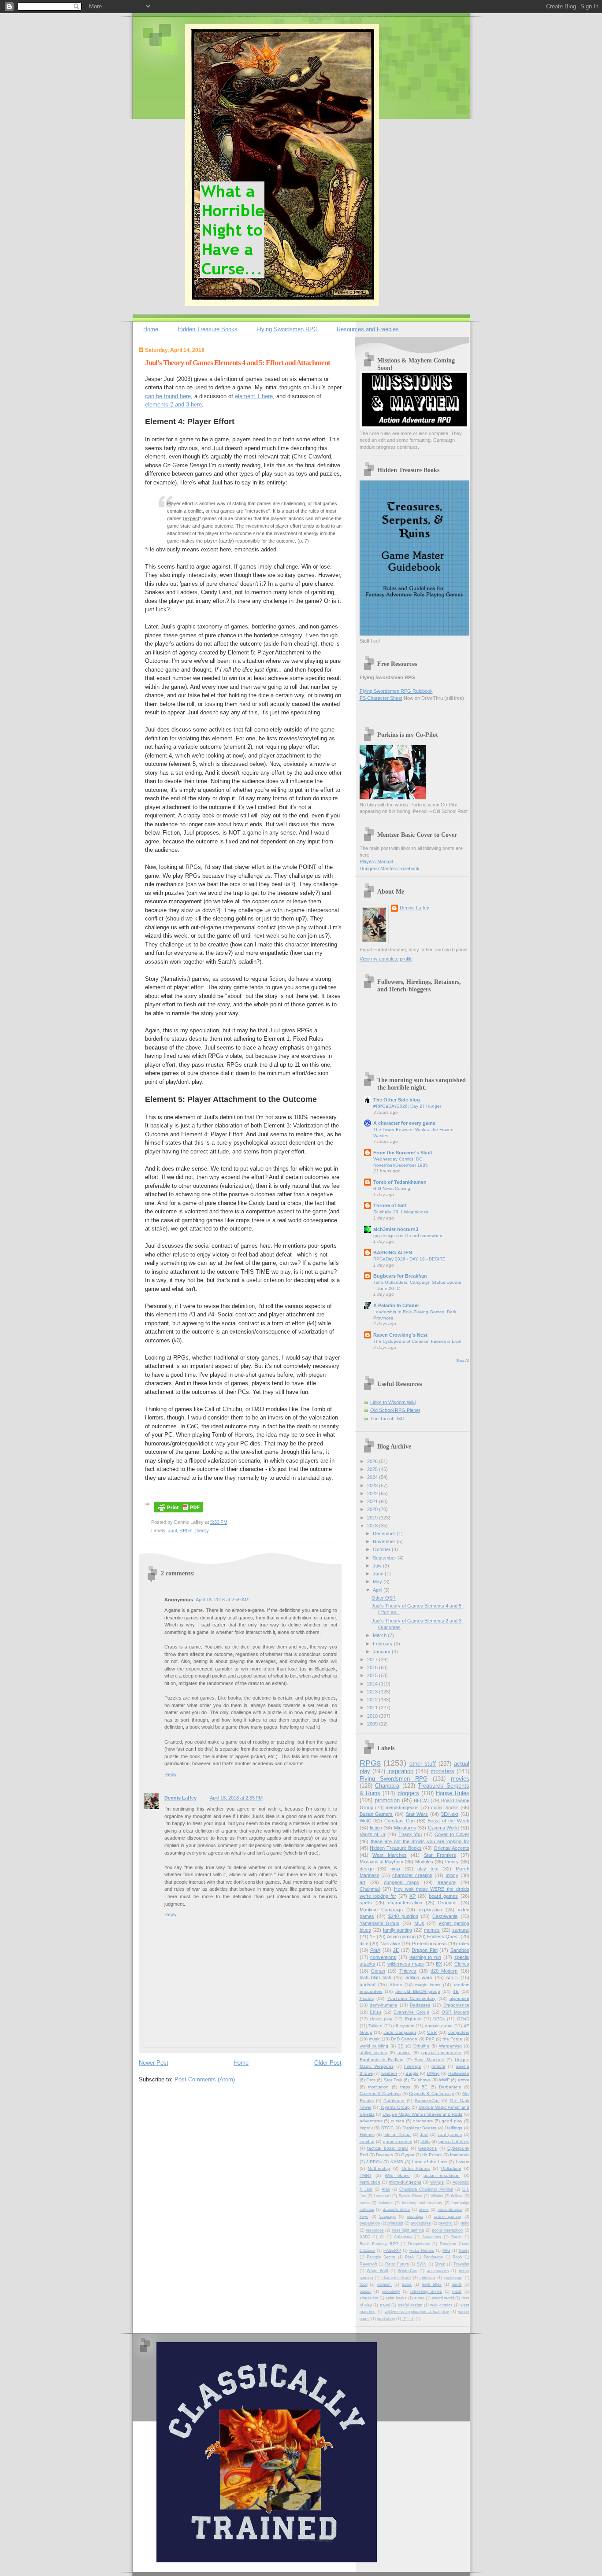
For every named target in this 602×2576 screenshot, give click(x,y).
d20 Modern (444, 1971)
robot (457, 2291)
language (388, 2217)
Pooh (457, 2257)
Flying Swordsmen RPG (287, 329)
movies (460, 1779)
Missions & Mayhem (381, 1862)
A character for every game (404, 1123)
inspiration (400, 1771)
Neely (464, 2251)
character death (396, 2278)
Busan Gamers (376, 1814)
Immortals (460, 2155)
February (383, 1644)
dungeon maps (401, 1882)
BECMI (421, 1800)
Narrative (390, 1944)
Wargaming (450, 2046)
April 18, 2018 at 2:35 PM (236, 1798)
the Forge (452, 2039)
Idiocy (452, 1875)
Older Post (328, 2063)
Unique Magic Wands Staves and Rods (423, 2114)
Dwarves (385, 2155)
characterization (405, 1903)
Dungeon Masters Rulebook (390, 869)
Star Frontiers (440, 1855)
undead (368, 1985)
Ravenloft (368, 2264)
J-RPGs (374, 2162)
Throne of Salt (390, 1205)
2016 (373, 1667)
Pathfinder (394, 2101)
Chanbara (387, 1786)
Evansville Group (411, 2012)
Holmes (367, 2134)
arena (365, 2203)
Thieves (408, 1971)
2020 (373, 1509)
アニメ (408, 2319)
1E (373, 1937)
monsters (442, 1771)
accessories (438, 2271)
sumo (419, 2298)
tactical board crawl (388, 2148)
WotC (366, 1821)
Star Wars (417, 1814)
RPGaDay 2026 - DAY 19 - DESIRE (409, 1259)
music (375, 2039)
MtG (446, 2251)
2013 (373, 1692)
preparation (370, 2223)
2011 (373, 1707)
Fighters (413, 2019)
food (364, 2284)
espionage (453, 2278)
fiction (376, 1828)
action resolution (442, 2175)
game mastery (398, 2142)
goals (407, 2284)
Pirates (367, 1998)
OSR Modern (455, 2012)
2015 (373, 1675)
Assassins (432, 2237)
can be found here (168, 396)
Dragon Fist (425, 1950)
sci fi (452, 1977)
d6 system (404, 2026)
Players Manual (376, 861)
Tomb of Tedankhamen (400, 1182)
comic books (445, 1807)
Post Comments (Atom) (205, 2079)
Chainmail (370, 1889)
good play (452, 2121)
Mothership (379, 2168)
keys (364, 2217)
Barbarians (450, 2087)
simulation (369, 2298)
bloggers (408, 1793)
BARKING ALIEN (393, 1253)
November (385, 1541)
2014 (373, 1684)
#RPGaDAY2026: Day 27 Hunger (407, 1106)
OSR (432, 2032)
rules (464, 1944)
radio (465, 2223)
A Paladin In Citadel (396, 1305)
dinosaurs (423, 2121)
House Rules (452, 1793)
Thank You (410, 1834)
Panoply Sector (381, 2257)
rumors (438, 2066)
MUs (419, 1923)
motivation (378, 2087)
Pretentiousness (429, 1944)
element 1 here (254, 396)
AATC (365, 2237)
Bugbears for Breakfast (400, 1276)
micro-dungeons (405, 2182)
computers (459, 2032)
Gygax (408, 2155)
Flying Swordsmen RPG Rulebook (396, 691)
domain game (439, 2026)
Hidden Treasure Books (208, 329)
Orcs (371, 2080)
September (385, 1558)
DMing (433, 2073)
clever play (381, 2019)
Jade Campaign (400, 2032)
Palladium (451, 2168)
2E (396, 1950)
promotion (387, 1800)
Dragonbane (419, 2244)
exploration (430, 1910)
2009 (373, 1724)
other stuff (423, 1764)
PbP (430, 2039)
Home (151, 329)
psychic (446, 2223)
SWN (422, 2264)
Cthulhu (421, 2046)
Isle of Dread (397, 2134)
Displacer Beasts (420, 2128)
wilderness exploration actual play (417, 2312)
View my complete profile (386, 959)
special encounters (441, 2053)
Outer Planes (416, 2168)
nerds (457, 2284)
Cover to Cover (452, 1834)
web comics (441, 2305)
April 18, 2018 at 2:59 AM (222, 1600)
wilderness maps (406, 1964)
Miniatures (405, 1828)
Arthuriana (403, 2237)
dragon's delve (397, 2210)
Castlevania (445, 1916)
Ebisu (375, 2012)
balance (386, 2203)
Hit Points (432, 2155)
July (378, 1566)
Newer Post (154, 2063)
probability (391, 2291)
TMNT (366, 2175)
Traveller (461, 2264)
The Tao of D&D (387, 1419)
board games (443, 1896)
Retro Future (397, 2264)
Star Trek (393, 2080)
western (389, 2073)
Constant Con (399, 1821)
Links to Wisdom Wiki (393, 1402)
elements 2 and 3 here (173, 405)
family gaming (398, 1930)
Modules (424, 1862)
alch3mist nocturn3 (396, 1229)
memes (432, 1930)
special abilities (454, 2142)
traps (405, 2087)
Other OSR (384, 1598)
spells (366, 1903)
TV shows (421, 2080)
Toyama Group (395, 2107)
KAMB (397, 2162)
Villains (437, 2196)
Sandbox (460, 1950)
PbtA (409, 2257)
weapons (427, 2148)
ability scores (373, 2053)
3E (401, 2046)
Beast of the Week (448, 1821)
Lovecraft (382, 2196)
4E (456, 1991)
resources (375, 2230)
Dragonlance (456, 2005)
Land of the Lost (429, 2162)
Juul (172, 1530)
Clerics (462, 1964)
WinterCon (408, 2271)
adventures (371, 2121)
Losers (463, 2162)
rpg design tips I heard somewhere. (409, 1236)
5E (425, 2087)
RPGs (186, 1530)
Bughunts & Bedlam (382, 2060)
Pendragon (433, 2257)
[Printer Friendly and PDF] (178, 1513)
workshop (386, 2319)
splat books (396, 2298)
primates (395, 2223)
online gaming (448, 2217)
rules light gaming (408, 2230)
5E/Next (450, 1814)
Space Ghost (411, 2196)
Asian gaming (401, 1937)
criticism (427, 2278)
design (367, 1869)
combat (367, 2142)
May (378, 1582)
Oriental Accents (451, 1848)
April (378, 1590)
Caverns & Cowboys (380, 2094)
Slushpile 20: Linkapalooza (401, 1212)
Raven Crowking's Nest (400, 1335)
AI (382, 2237)
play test (428, 1869)
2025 (373, 1469)
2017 (373, 1659)
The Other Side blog (397, 1100)
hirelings (412, 2066)
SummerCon (427, 2101)
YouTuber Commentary (412, 1998)
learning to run (425, 1957)
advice (404, 2053)
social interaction (447, 2230)
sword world (443, 2298)
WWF (444, 2080)
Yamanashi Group (380, 1923)
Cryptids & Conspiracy (431, 2094)
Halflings (454, 2128)
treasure (447, 1882)
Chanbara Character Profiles (426, 2189)
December (385, 1534)
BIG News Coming (392, 1188)
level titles (432, 2284)
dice (364, 1944)
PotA (375, 1950)
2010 (373, 1716)
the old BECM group (418, 1991)
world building (374, 2046)
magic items (428, 1985)
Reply (171, 1774)
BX (439, 1964)
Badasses (420, 2005)
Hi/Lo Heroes (422, 2251)
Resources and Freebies (368, 329)
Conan (378, 1971)
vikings (437, 2182)
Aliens (396, 1985)
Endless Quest (443, 1937)
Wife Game (397, 2175)
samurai (461, 1930)
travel (385, 2305)
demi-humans (383, 2005)
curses (398, 2121)
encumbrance (450, 2210)
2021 (373, 1501)
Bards (457, 2237)
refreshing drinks (426, 2291)
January (382, 1652)
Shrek (440, 2264)
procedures (421, 2223)
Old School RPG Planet (395, 1410)
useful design (410, 2305)
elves (424, 2210)
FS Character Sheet (381, 698)
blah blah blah (375, 1977)
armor (464, 2080)
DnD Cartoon (404, 2039)
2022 (373, 1493)
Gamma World (443, 1828)
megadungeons (402, 1807)
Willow (457, 2196)
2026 (373, 1461)
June (379, 1574)
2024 (373, 1477)
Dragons (447, 1903)
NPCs (439, 2019)
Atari (386, 2189)
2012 (373, 1700)
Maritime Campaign (381, 1910)
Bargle (412, 2073)
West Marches (390, 1855)
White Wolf (377, 2271)
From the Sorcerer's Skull (403, 1153)
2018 (373, 1526)
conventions (383, 1957)
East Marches (429, 2060)
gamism (385, 2284)
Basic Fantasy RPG (379, 2244)
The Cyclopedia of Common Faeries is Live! (417, 1341)
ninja (395, 1869)
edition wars (419, 1977)
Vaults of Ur (373, 1834)
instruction (370, 2182)
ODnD (463, 2019)
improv (366, 2128)
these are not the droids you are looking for (420, 1841)
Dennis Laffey (180, 1798)
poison (366, 2291)
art (362, 1882)
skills (425, 2142)
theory (202, 1530)
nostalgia (415, 2217)
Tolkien (375, 2026)
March (380, 1635)
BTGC (387, 2128)
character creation (412, 1875)
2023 (373, 1486)
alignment (459, 1998)
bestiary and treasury (422, 2203)
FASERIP (392, 2251)
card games (450, 2134)
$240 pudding (403, 1916)
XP (412, 1896)
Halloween (459, 2073)
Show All (463, 1361)
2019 (373, 1518)
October (382, 1549)
